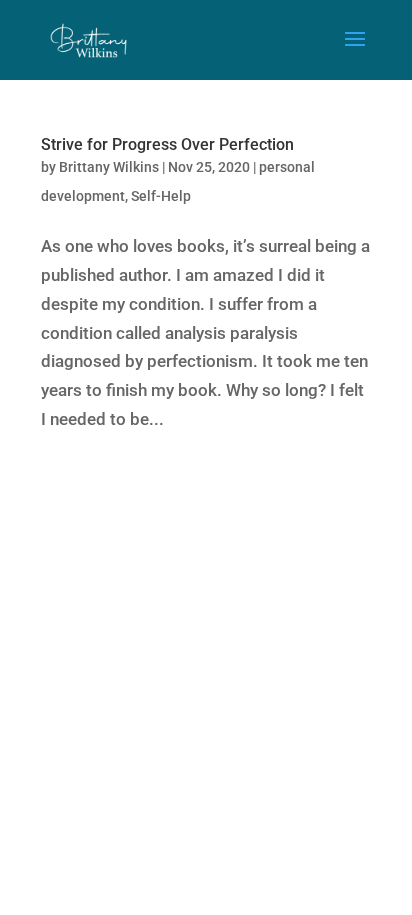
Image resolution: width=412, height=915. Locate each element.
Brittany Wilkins (109, 167)
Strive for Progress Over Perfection (167, 144)
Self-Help (161, 196)
